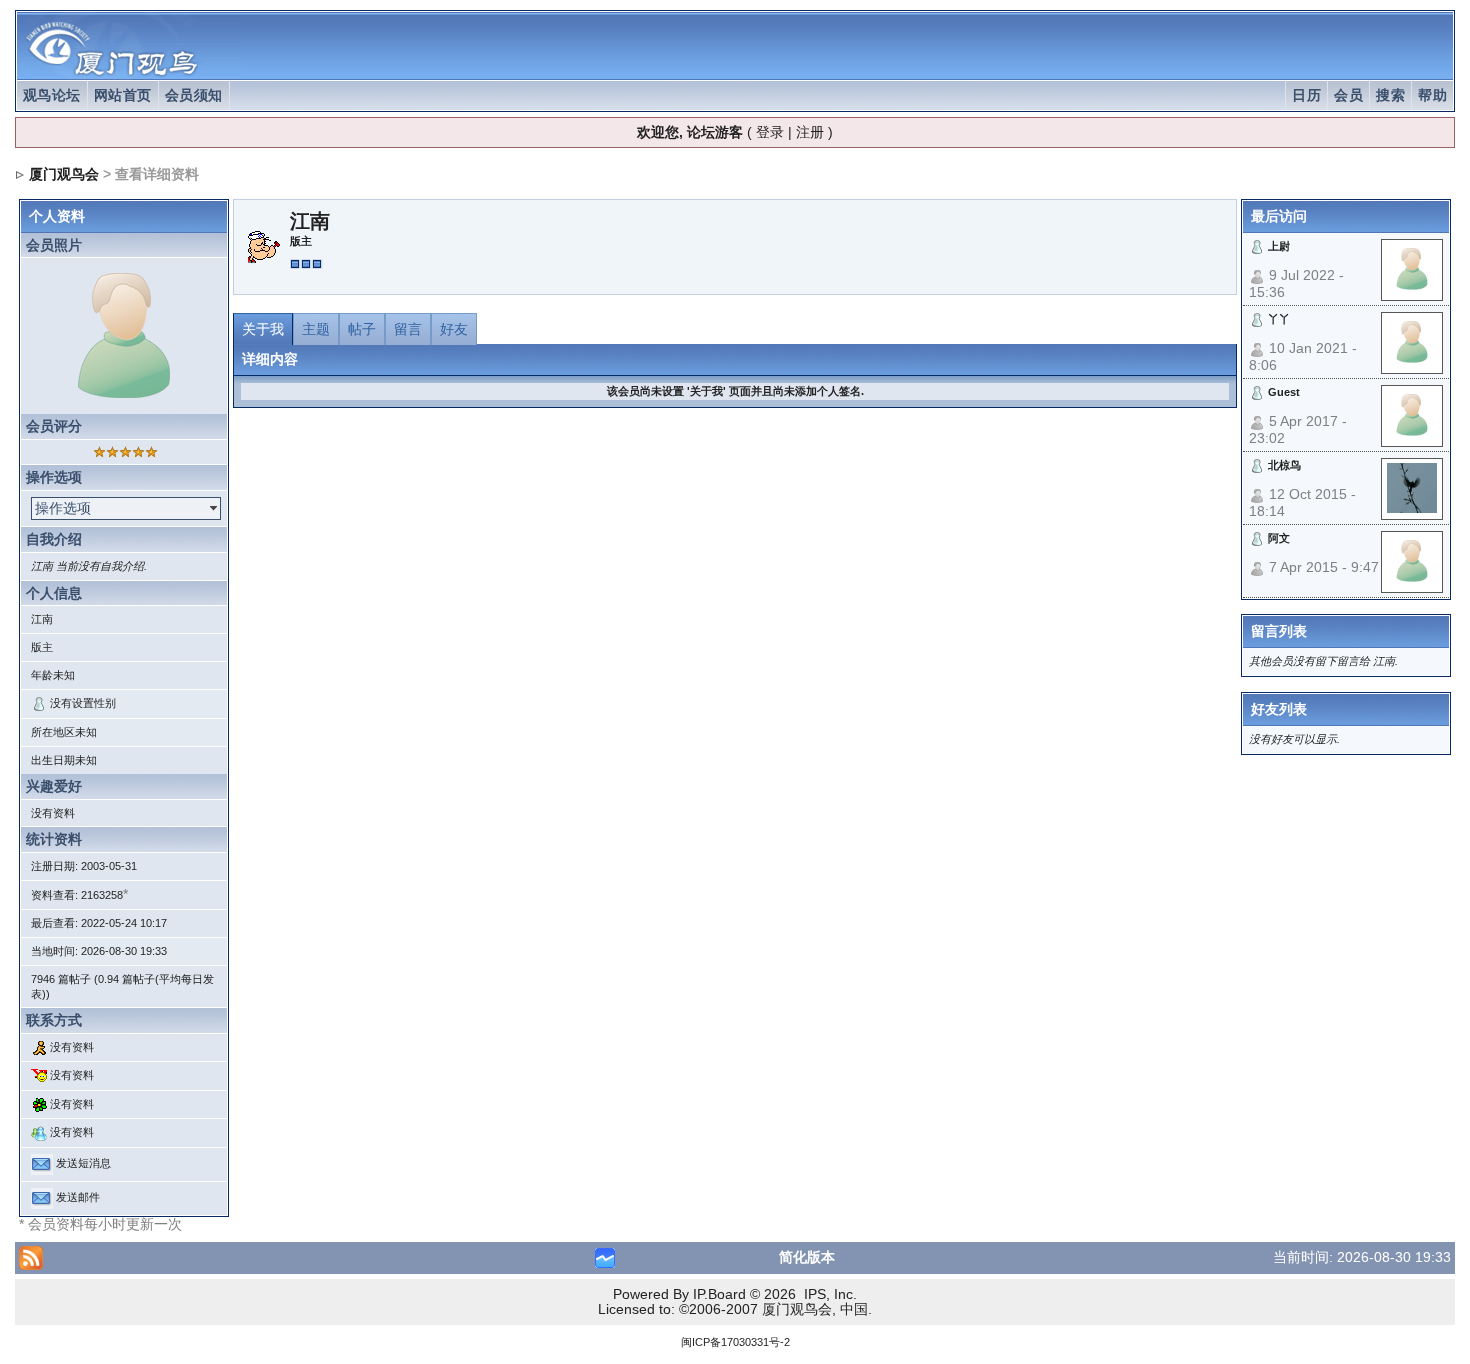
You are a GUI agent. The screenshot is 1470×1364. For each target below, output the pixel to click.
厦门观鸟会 (64, 174)
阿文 (1279, 538)
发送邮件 (78, 1197)
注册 (810, 132)
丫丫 (1279, 319)
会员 (1348, 95)
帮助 (1432, 95)
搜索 (1390, 95)
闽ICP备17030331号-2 (735, 1342)
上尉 (1279, 246)
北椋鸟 (1284, 465)
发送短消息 (83, 1163)
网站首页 (123, 95)
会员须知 (194, 95)
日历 (1306, 95)
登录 (770, 132)
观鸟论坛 (52, 95)
